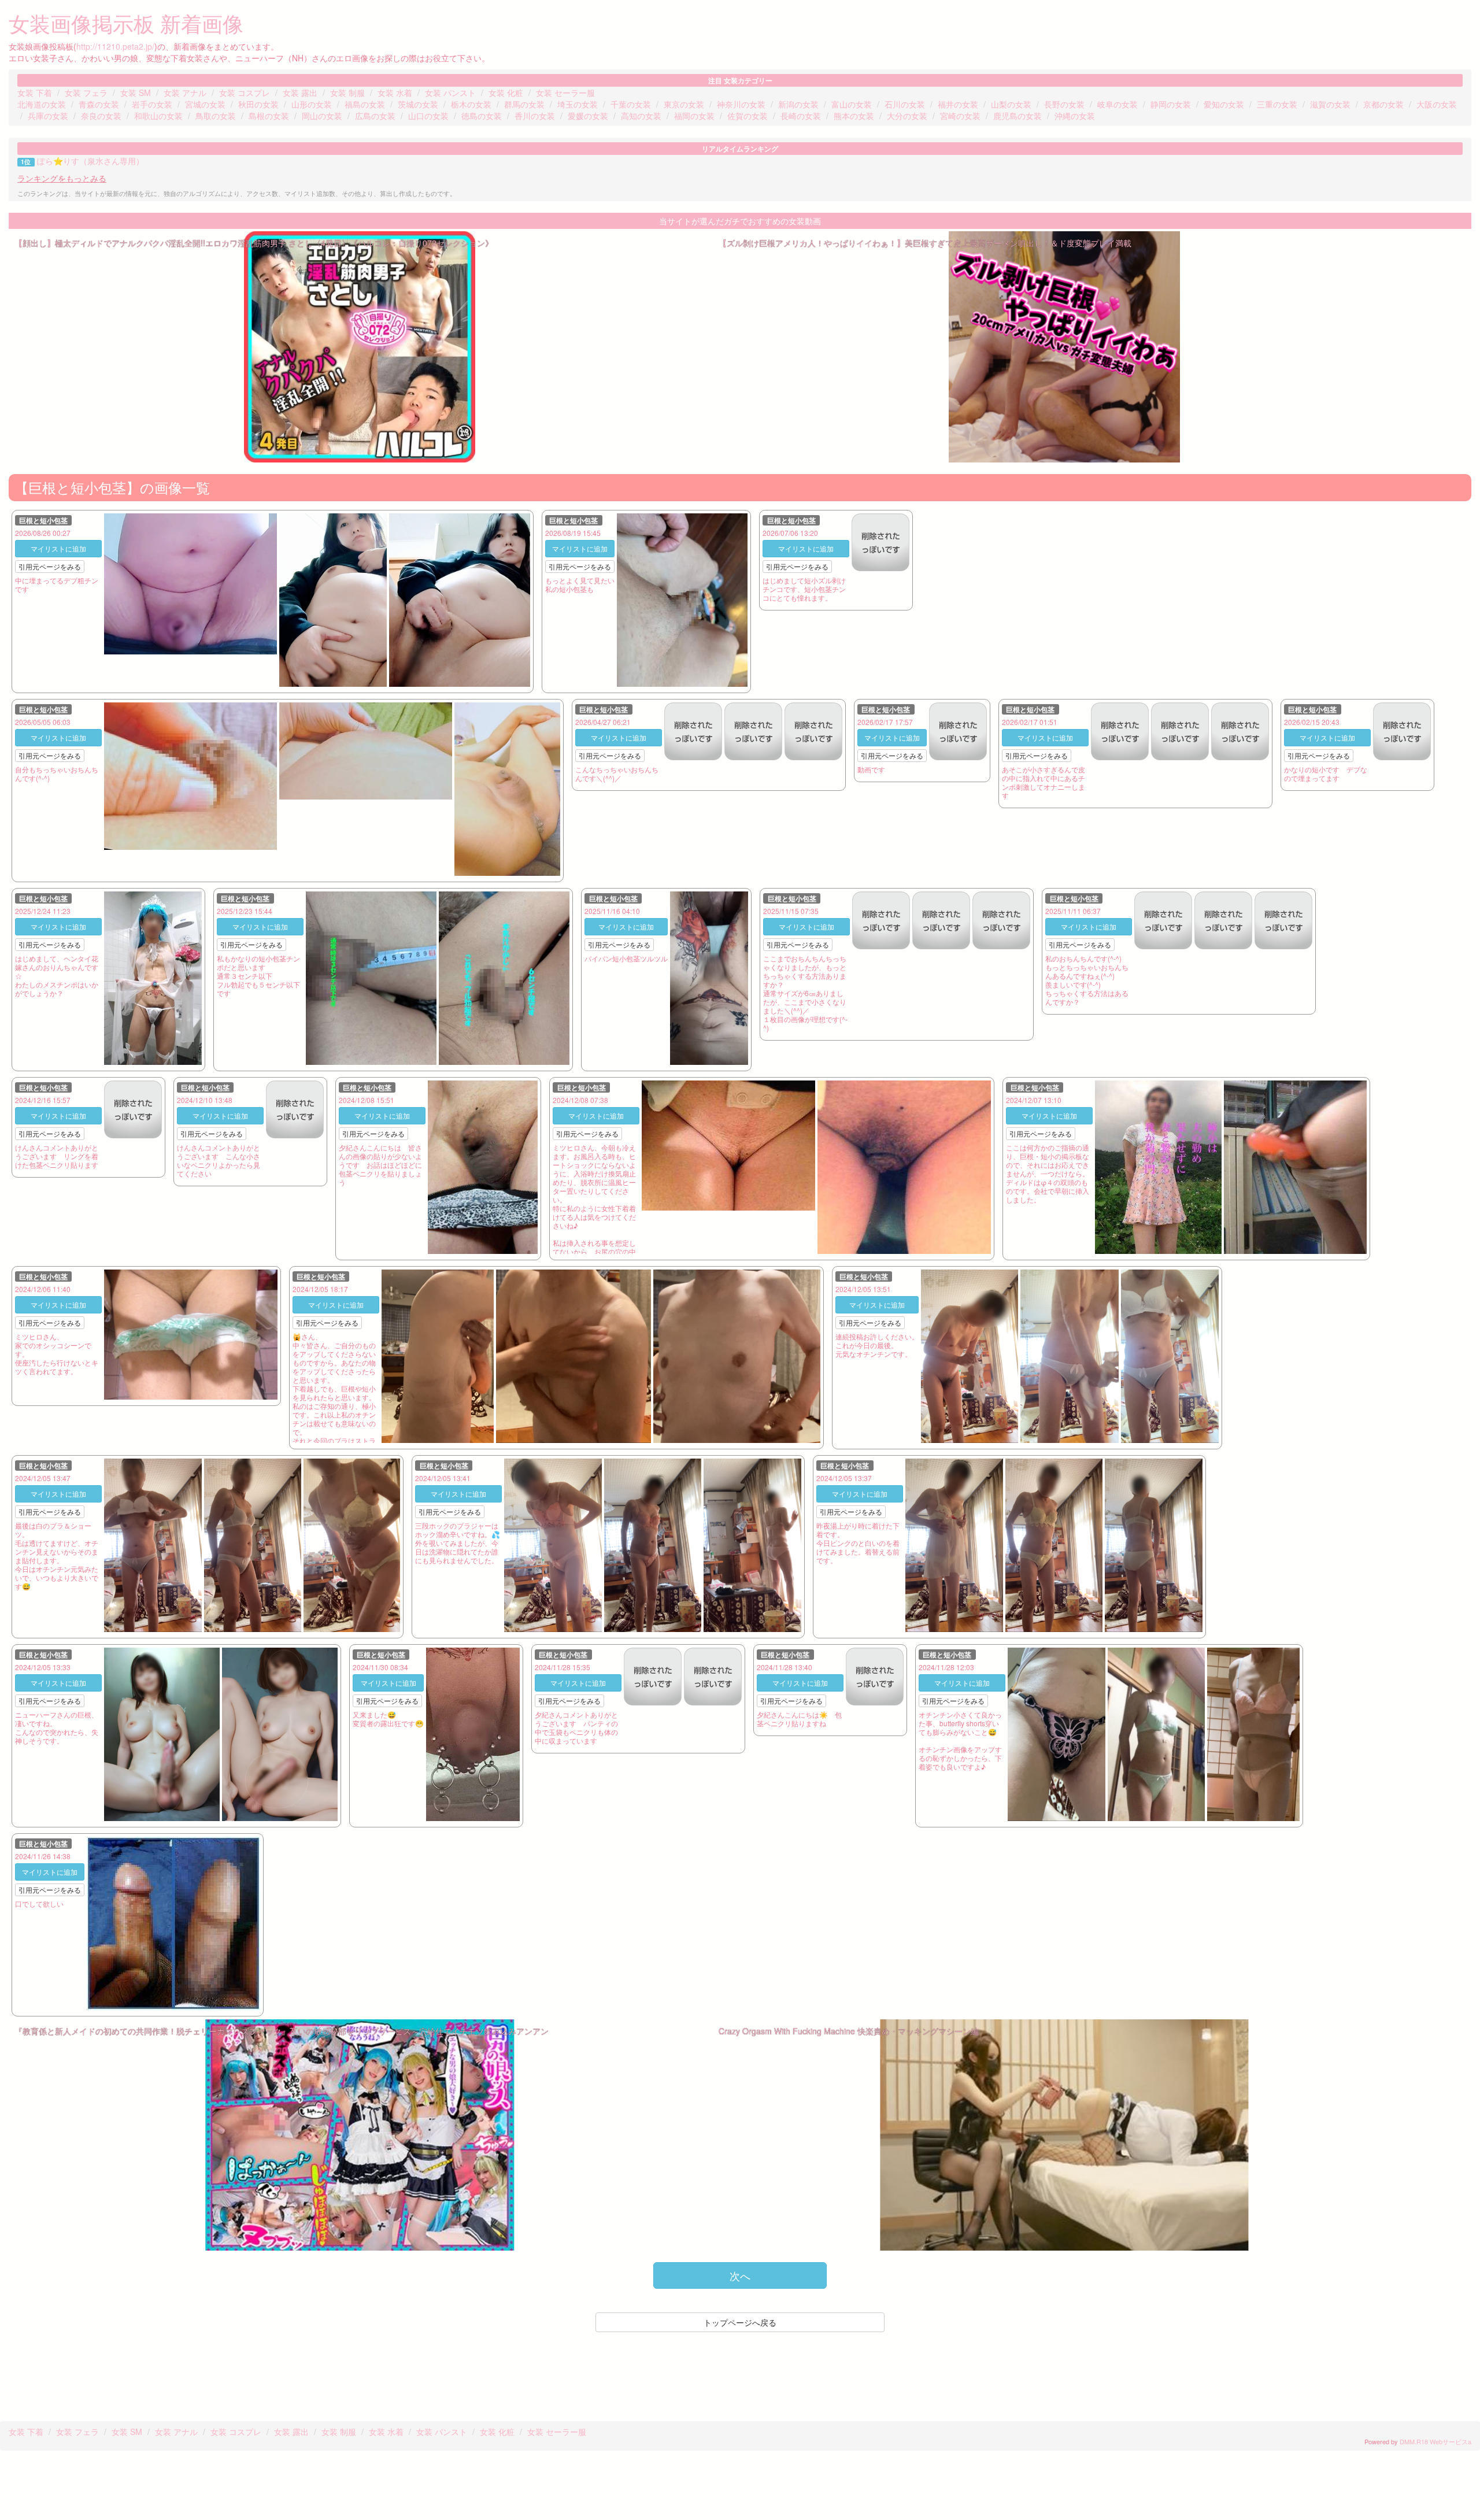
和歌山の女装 (158, 116)
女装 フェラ (86, 92)
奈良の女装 (101, 116)
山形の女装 (312, 104)
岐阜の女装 (1118, 104)
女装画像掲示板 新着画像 (126, 23)
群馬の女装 (524, 104)
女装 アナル (185, 92)
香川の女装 (535, 116)
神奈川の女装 (741, 104)
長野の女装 (1064, 104)
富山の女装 (852, 104)
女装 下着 (35, 92)
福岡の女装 (694, 116)
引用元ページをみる (50, 566)
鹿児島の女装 (1017, 116)
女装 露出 (300, 92)
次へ (740, 2275)
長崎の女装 (801, 116)
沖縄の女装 (1075, 116)
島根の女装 (269, 116)
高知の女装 (641, 116)
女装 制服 (347, 92)
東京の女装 (684, 104)
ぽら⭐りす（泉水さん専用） (90, 161)
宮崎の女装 (960, 116)
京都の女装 (1383, 104)
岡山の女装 (322, 116)
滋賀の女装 (1330, 104)
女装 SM (136, 92)
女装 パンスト (450, 92)
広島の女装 (375, 116)
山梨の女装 (1011, 104)
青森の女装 (99, 104)
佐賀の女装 (748, 116)
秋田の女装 (258, 104)
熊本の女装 (854, 116)
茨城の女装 (418, 104)
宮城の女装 (205, 104)
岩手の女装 (152, 104)
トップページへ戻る (740, 2322)
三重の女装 (1277, 104)
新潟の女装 (798, 104)
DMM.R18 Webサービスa (1435, 2441)
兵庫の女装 (48, 116)
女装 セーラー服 (565, 92)
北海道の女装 (42, 104)
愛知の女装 (1224, 104)
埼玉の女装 (578, 104)
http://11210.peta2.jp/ (115, 46)
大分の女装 (907, 116)
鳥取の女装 (216, 116)
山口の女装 (428, 116)
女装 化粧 (506, 92)
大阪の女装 (1437, 104)
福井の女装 (958, 104)
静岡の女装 (1171, 104)
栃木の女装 (471, 104)
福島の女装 (365, 104)
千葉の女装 (631, 104)
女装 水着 (395, 92)
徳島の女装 (482, 116)
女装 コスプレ (245, 92)
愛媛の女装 (588, 116)
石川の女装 (905, 104)
